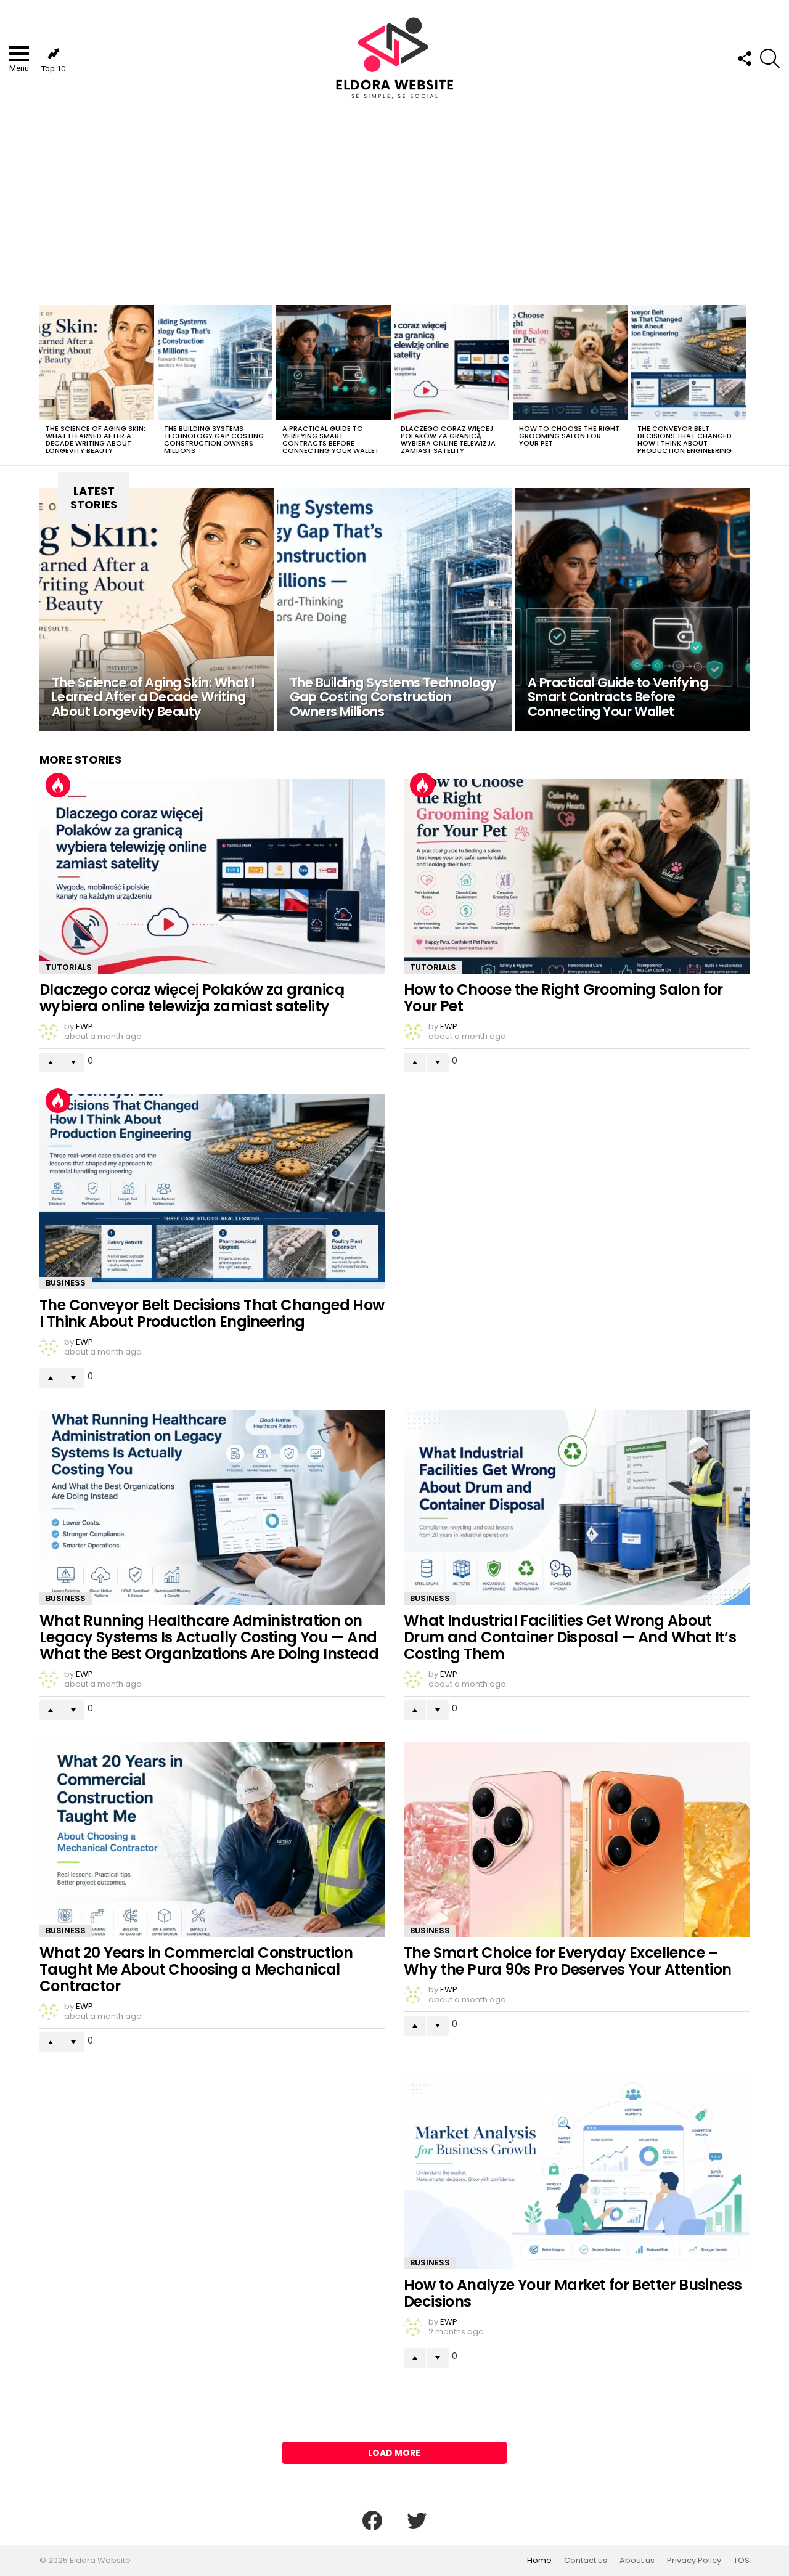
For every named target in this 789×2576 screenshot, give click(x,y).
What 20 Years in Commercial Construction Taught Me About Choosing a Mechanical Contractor (196, 1969)
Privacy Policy (694, 2561)
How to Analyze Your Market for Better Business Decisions (573, 2293)
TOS (742, 2561)
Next (743, 383)
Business (66, 1283)
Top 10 (53, 69)
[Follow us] (744, 59)
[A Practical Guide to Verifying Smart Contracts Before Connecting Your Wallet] (333, 362)
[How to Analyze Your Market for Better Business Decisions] (577, 2172)
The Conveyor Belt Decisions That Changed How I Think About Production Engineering (685, 439)
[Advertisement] (394, 209)
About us (637, 2561)
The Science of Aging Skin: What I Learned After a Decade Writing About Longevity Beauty (96, 439)
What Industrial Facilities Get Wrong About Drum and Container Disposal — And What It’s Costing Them (570, 1637)
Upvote (51, 1062)
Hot (58, 785)
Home (539, 2561)
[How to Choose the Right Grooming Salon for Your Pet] (570, 362)
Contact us (586, 2561)
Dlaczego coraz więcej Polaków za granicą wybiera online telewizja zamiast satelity (448, 439)
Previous (46, 383)
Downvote (73, 1062)
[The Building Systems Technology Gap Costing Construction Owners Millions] (215, 362)
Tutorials (69, 967)
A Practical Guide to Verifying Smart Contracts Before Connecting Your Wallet (331, 439)
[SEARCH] (770, 59)
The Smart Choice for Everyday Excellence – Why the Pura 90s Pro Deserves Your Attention (568, 1961)
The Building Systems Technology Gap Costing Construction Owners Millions (214, 439)
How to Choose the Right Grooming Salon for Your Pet (569, 436)
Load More (394, 2453)
